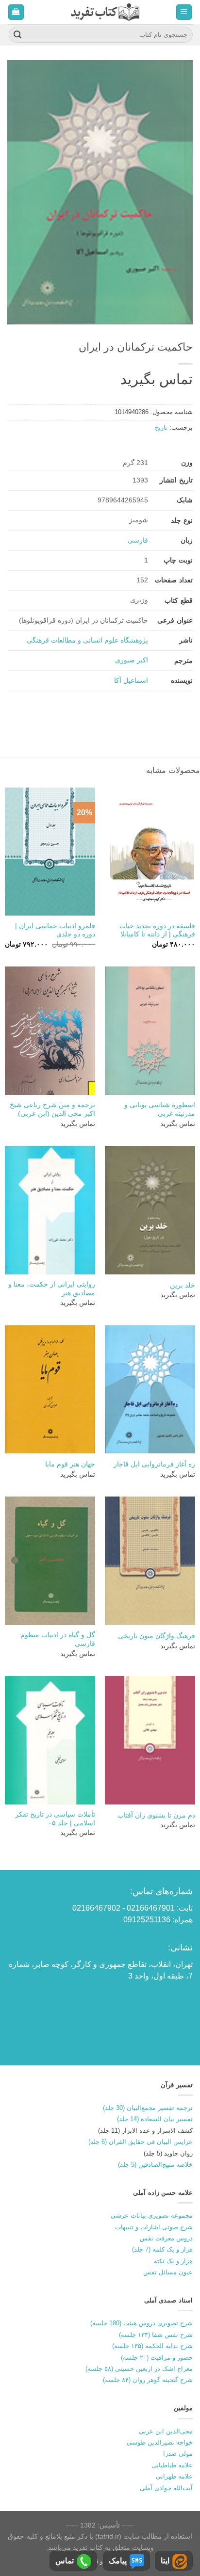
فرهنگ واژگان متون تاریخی (157, 1636)
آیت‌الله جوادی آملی (166, 2488)
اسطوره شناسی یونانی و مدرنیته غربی (160, 1109)
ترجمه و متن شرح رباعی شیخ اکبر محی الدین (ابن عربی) (52, 1109)
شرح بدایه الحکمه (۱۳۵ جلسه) (152, 2346)
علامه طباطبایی (172, 2465)
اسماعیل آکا (131, 680)
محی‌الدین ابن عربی (166, 2431)
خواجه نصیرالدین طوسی (160, 2442)
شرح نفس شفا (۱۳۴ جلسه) (156, 2335)
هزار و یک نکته (173, 2261)
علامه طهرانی (174, 2476)
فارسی (138, 540)
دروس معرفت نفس (166, 2238)
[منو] (184, 12)
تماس (65, 2561)
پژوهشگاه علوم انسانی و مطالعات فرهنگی (87, 640)
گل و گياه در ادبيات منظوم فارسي (58, 1639)
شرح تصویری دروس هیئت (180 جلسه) (142, 2323)
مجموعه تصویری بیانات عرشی (152, 2215)
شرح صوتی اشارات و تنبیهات (154, 2227)
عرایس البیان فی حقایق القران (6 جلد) (141, 2142)
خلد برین (183, 1285)
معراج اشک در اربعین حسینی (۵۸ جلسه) (139, 2369)
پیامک (118, 2561)
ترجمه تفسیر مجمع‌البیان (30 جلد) (148, 2108)
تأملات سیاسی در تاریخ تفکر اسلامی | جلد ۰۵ (55, 1819)
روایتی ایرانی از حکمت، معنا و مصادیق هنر (52, 1289)
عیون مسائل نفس (168, 2272)
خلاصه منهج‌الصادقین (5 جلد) (155, 2165)
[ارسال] (17, 35)
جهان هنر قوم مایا (70, 1464)
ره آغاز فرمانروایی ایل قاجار (154, 1464)
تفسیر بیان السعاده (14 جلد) (155, 2119)
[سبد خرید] (16, 12)
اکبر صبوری (132, 660)
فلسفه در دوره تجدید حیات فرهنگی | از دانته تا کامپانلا (157, 930)
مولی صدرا (178, 2454)
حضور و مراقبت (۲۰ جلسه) (157, 2358)
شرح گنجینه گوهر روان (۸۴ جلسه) (148, 2380)
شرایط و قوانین (102, 2561)
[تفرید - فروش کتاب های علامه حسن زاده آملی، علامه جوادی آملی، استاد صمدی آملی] (105, 12)
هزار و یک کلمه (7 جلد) (162, 2249)
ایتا (165, 2561)
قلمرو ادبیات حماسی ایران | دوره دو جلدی (55, 930)
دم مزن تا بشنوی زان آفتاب (156, 1815)
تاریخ (161, 427)
